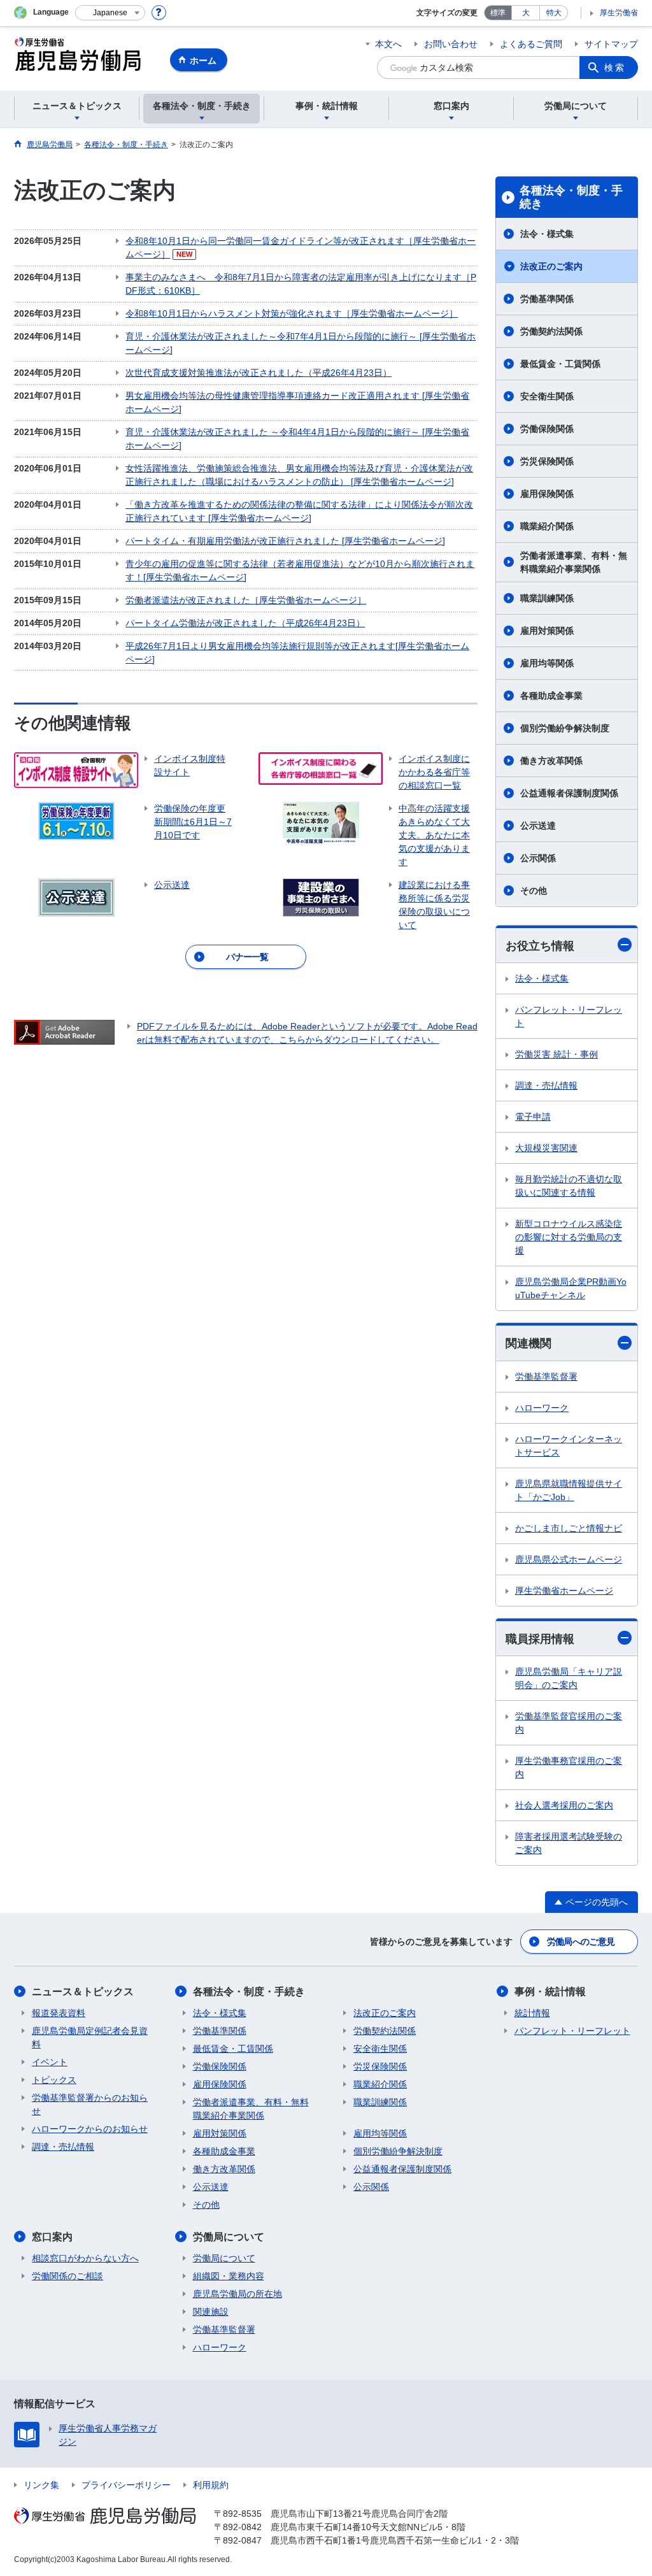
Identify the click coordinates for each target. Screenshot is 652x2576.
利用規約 (211, 2485)
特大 (554, 13)
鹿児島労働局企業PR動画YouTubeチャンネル (571, 1288)
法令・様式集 (547, 234)
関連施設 (211, 2312)
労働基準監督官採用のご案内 (569, 1723)
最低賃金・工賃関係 (560, 364)
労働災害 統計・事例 (556, 1054)
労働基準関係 (547, 299)
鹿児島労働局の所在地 (237, 2294)
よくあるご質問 (531, 44)
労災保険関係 (547, 461)
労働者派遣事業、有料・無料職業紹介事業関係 (574, 562)
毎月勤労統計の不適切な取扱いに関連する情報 (569, 1186)
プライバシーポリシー (126, 2485)
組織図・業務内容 (229, 2276)
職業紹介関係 (547, 526)
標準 (498, 13)
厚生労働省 (619, 13)
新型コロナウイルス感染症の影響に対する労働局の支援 (569, 1237)
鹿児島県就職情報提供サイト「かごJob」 (569, 1490)
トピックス (54, 2080)
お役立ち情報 (540, 946)
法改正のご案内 (551, 266)
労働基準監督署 (546, 1377)
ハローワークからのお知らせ (90, 2129)
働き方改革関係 (551, 761)
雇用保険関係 (547, 494)
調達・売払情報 (546, 1085)
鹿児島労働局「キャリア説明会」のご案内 (569, 1678)
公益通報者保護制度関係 (569, 793)
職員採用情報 (540, 1639)
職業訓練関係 (547, 598)
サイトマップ (611, 44)
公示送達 (538, 826)
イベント (50, 2062)
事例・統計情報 (550, 1992)
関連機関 (528, 1343)
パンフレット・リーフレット (569, 1016)
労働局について (229, 2237)
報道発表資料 (59, 2013)
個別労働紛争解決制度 (565, 728)
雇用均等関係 (547, 663)
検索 (615, 68)
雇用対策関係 (547, 631)
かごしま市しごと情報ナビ (569, 1528)
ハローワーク (542, 1408)
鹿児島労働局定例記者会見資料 (90, 2037)
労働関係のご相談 (67, 2276)
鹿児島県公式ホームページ (569, 1559)
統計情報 (532, 2013)
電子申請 (533, 1117)
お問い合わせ (451, 44)
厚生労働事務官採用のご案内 (569, 1767)
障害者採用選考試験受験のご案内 (569, 1843)
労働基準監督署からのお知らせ (90, 2104)
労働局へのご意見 (581, 1942)
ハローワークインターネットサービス (569, 1446)
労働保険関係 (547, 429)
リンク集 (41, 2485)
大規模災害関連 (546, 1148)
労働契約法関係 (551, 331)
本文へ (388, 44)
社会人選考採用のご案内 (564, 1805)
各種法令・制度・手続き (571, 197)
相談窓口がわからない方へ (85, 2258)
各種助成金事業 (551, 696)
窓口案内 (52, 2237)
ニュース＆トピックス (83, 1992)
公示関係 (538, 858)
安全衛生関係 (547, 396)
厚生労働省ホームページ (564, 1591)
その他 (534, 891)
